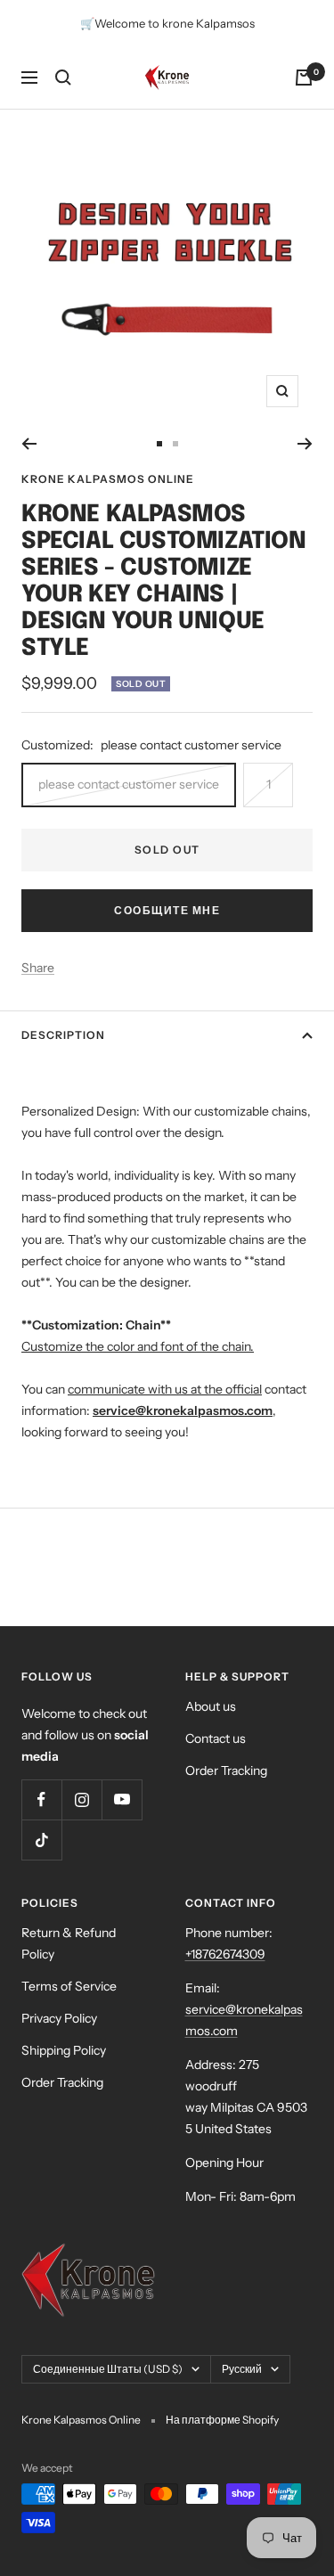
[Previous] (29, 444)
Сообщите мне (167, 910)
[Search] (63, 78)
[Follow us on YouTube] (122, 1799)
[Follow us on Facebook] (41, 1799)
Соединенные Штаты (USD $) (108, 2369)
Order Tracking (226, 1770)
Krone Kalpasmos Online (108, 479)
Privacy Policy (59, 2018)
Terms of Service (69, 1986)
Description (63, 1035)
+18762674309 (225, 1954)
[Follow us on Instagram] (81, 1799)
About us (211, 1706)
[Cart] (304, 78)
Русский (242, 2369)
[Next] (305, 444)
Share (38, 968)
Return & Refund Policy (69, 1943)
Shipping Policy (64, 2050)
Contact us (216, 1738)
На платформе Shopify (222, 2420)
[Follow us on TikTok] (41, 1840)
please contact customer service (129, 784)
